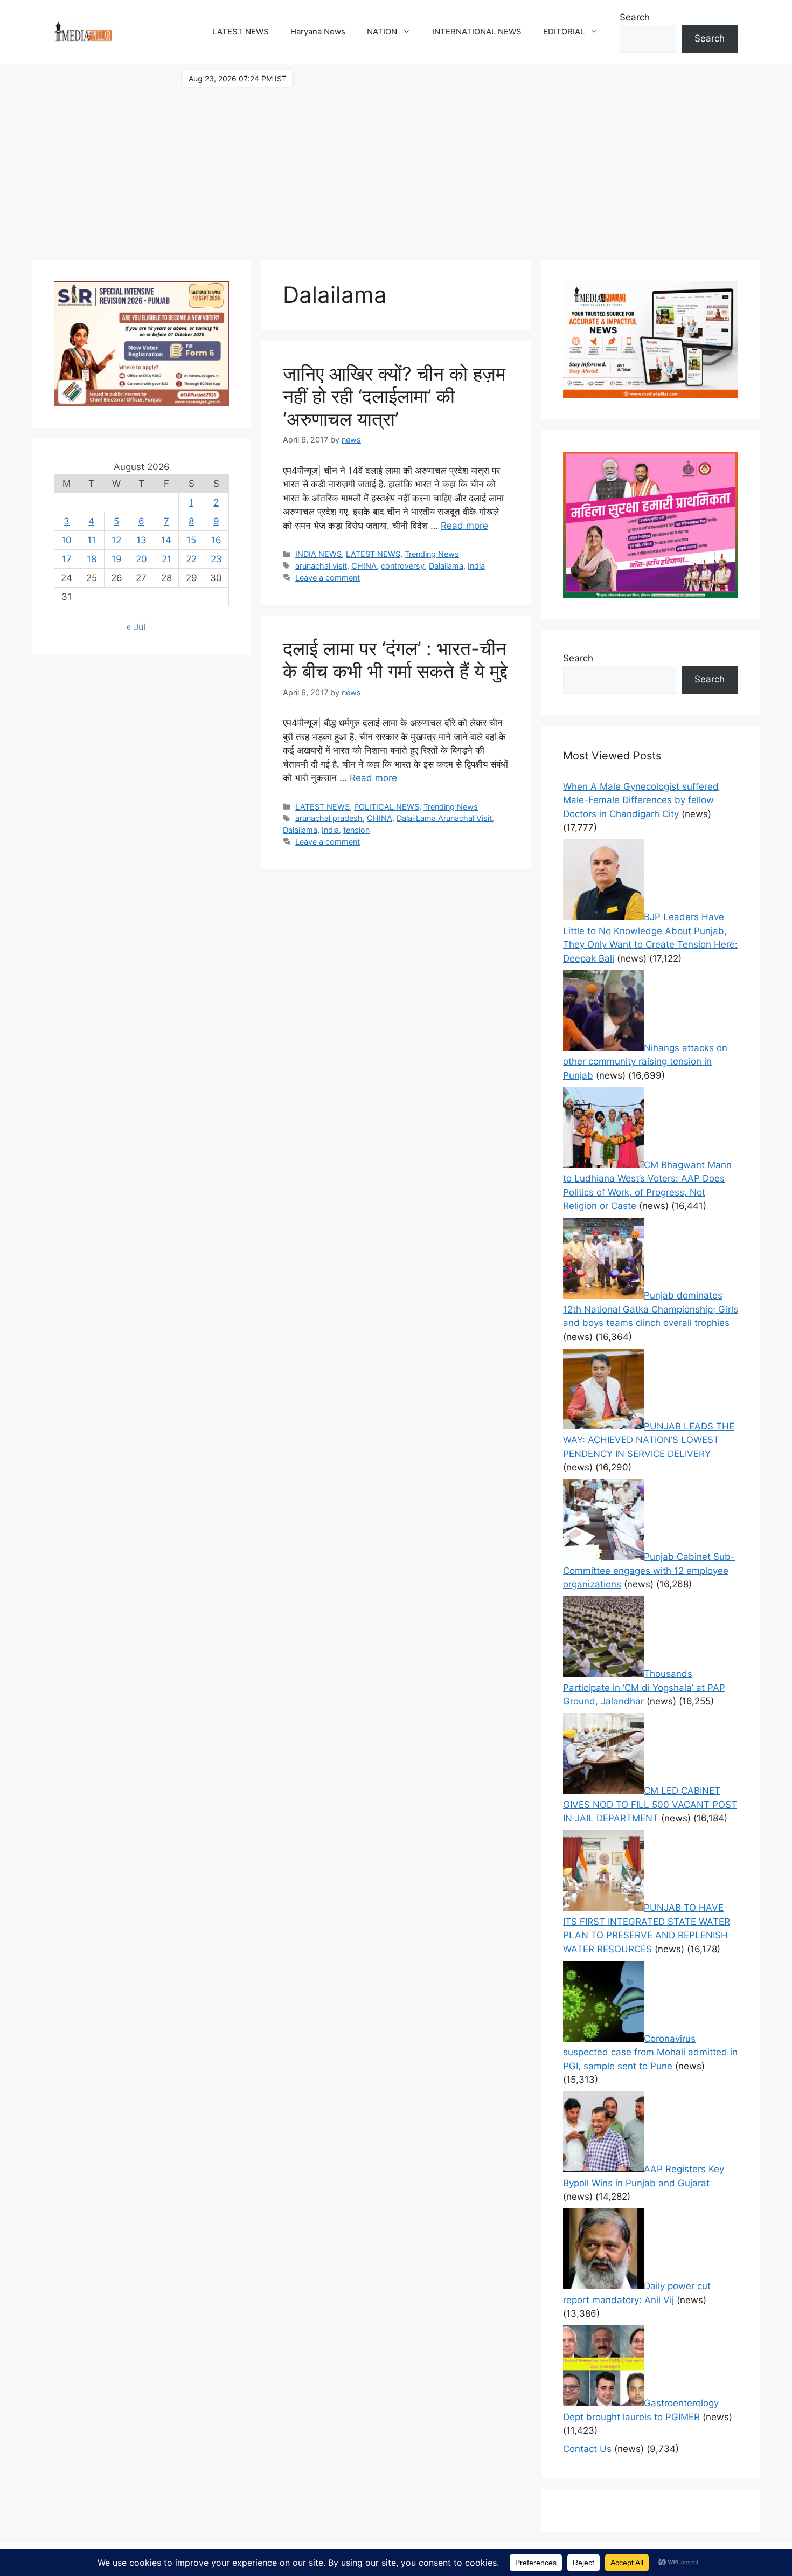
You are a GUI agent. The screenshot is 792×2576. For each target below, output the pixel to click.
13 (141, 540)
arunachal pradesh (329, 818)
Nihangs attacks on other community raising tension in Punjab (645, 1062)
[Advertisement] (396, 156)
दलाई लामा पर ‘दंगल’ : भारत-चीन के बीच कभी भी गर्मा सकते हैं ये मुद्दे (395, 660)
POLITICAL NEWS (387, 807)
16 (216, 540)
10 (67, 540)
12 (116, 540)
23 (216, 559)
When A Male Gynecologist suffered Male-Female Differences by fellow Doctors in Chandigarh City (641, 800)
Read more (464, 526)
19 (117, 559)
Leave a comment (328, 578)
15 (191, 540)
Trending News (432, 554)
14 (166, 540)
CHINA (364, 566)
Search (635, 17)
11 (92, 540)
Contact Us (587, 2449)
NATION (382, 32)
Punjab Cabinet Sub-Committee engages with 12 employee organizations (649, 1570)
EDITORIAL (564, 32)
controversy (403, 566)
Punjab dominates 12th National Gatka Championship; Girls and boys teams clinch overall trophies (651, 1309)
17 (67, 559)
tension (356, 830)
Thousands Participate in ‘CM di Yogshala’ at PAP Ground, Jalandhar (644, 1687)
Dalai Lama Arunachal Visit (444, 818)
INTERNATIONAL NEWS (477, 32)
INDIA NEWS (318, 554)
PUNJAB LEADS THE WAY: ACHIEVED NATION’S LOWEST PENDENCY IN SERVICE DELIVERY (649, 1440)
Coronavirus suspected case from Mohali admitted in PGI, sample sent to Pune (650, 2052)
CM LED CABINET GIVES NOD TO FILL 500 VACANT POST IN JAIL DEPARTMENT (650, 1804)
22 (191, 559)
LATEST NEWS (241, 32)
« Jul (136, 627)
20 (141, 559)
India (476, 566)
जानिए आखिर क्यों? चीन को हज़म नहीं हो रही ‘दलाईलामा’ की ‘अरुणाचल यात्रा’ (394, 396)
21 (166, 559)
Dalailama (446, 566)
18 (92, 559)
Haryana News (318, 32)
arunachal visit (321, 566)
